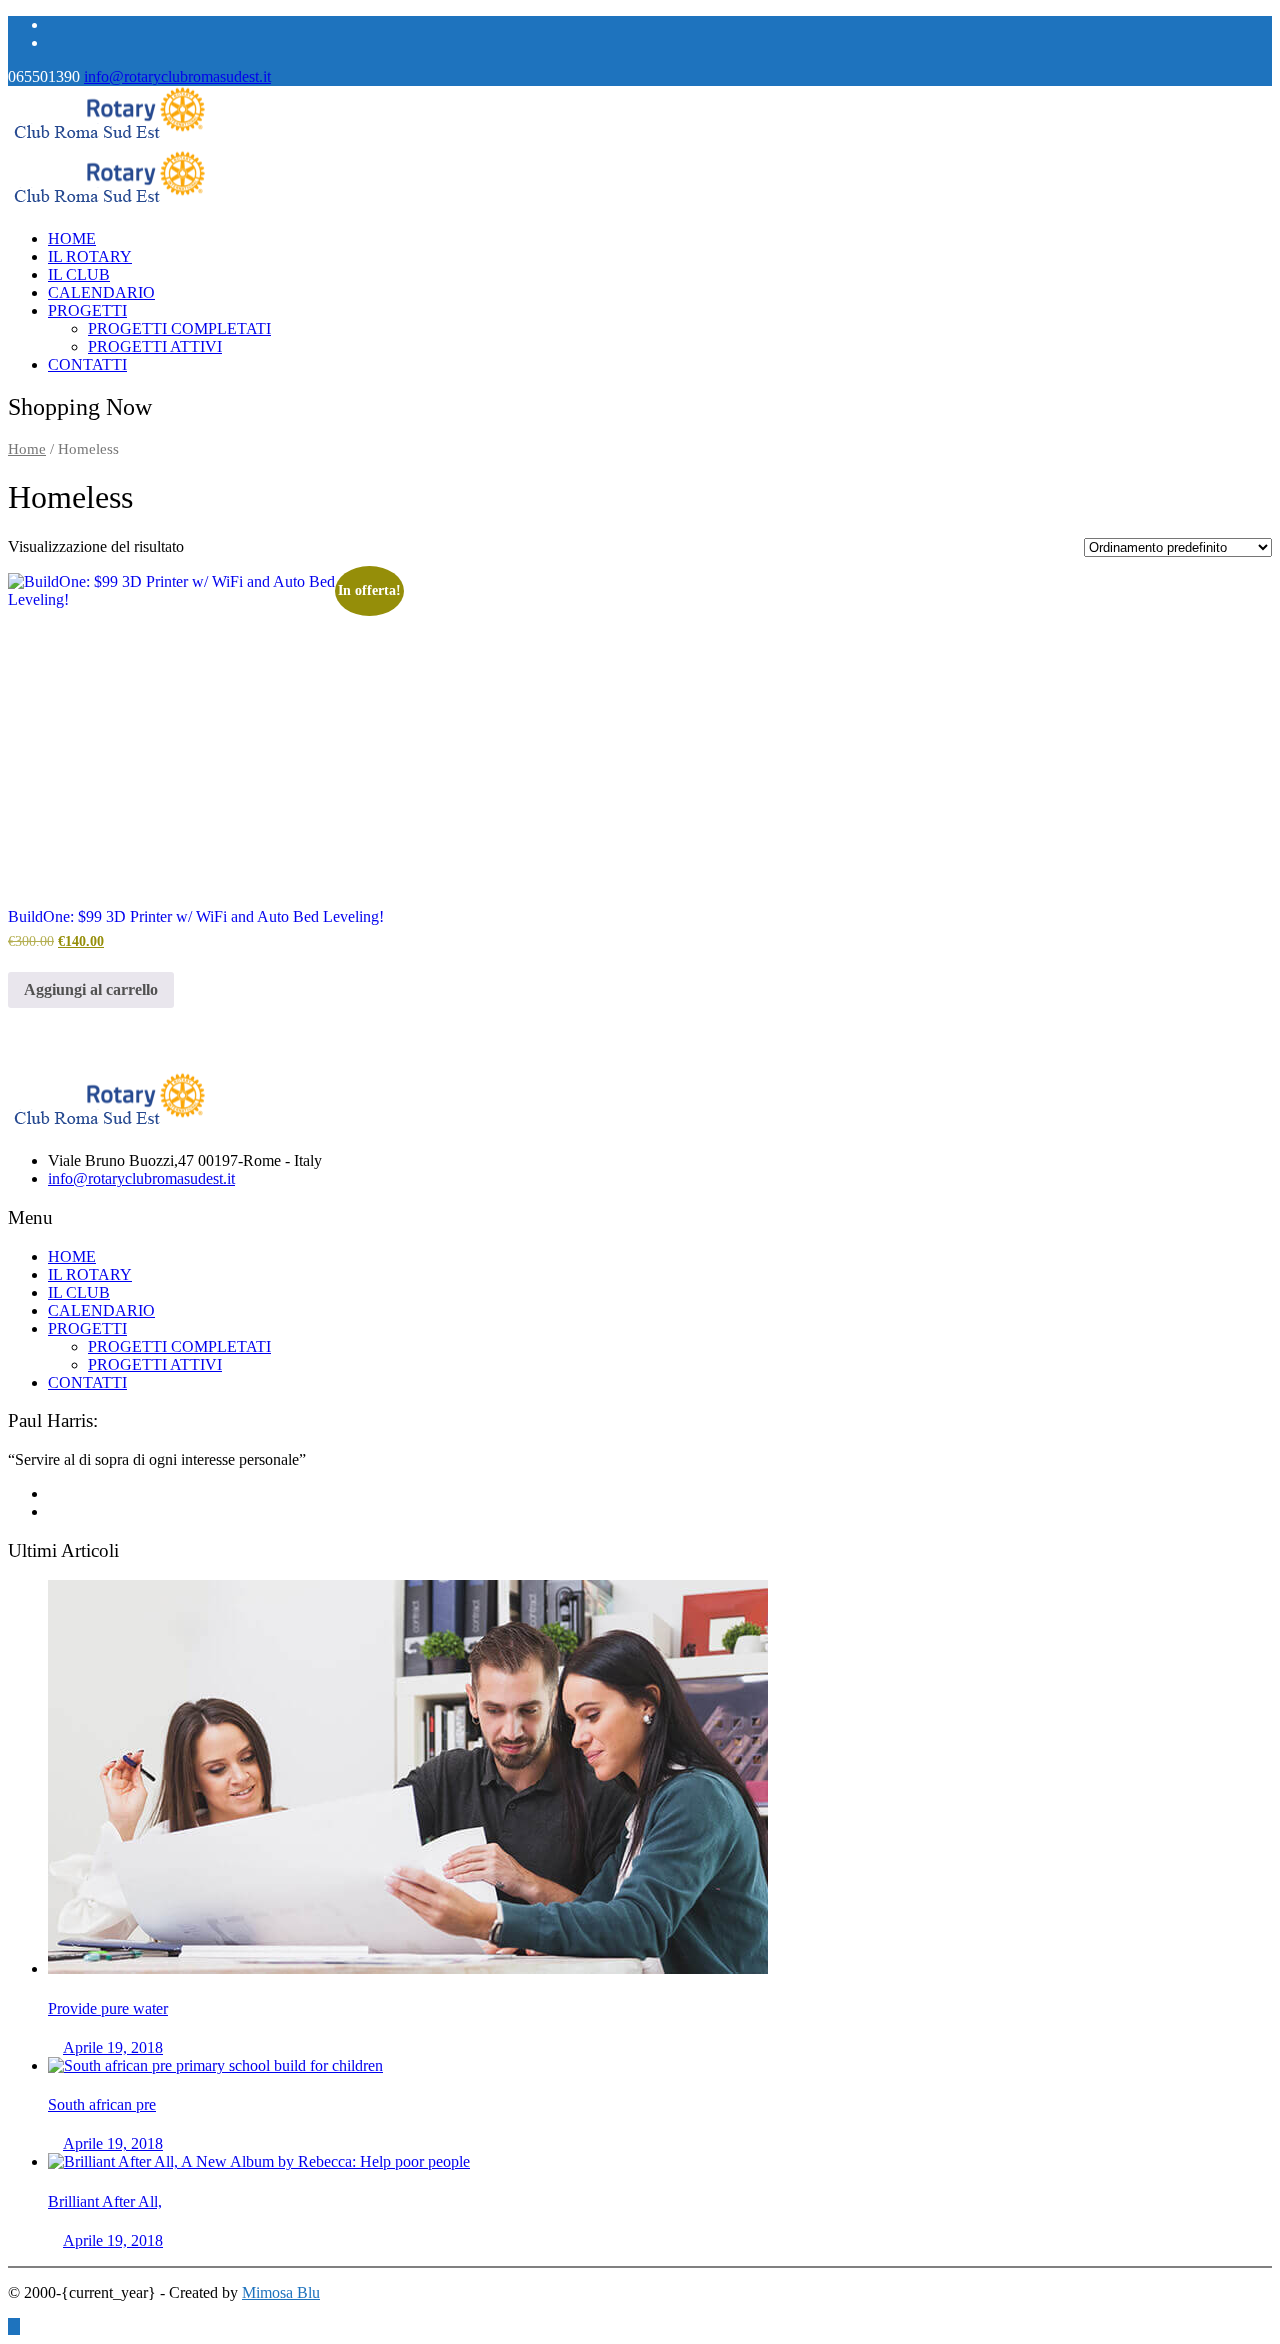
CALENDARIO (101, 292)
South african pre (102, 2104)
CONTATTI (87, 364)
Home (27, 449)
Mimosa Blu (281, 2292)
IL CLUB (79, 274)
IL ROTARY (90, 256)
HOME (72, 238)
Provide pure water (108, 2008)
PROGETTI (87, 310)
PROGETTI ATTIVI (155, 346)
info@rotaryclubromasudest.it (177, 76)
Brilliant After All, (105, 2201)
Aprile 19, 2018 (113, 2047)
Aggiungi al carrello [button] (91, 989)
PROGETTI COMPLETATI (179, 328)
